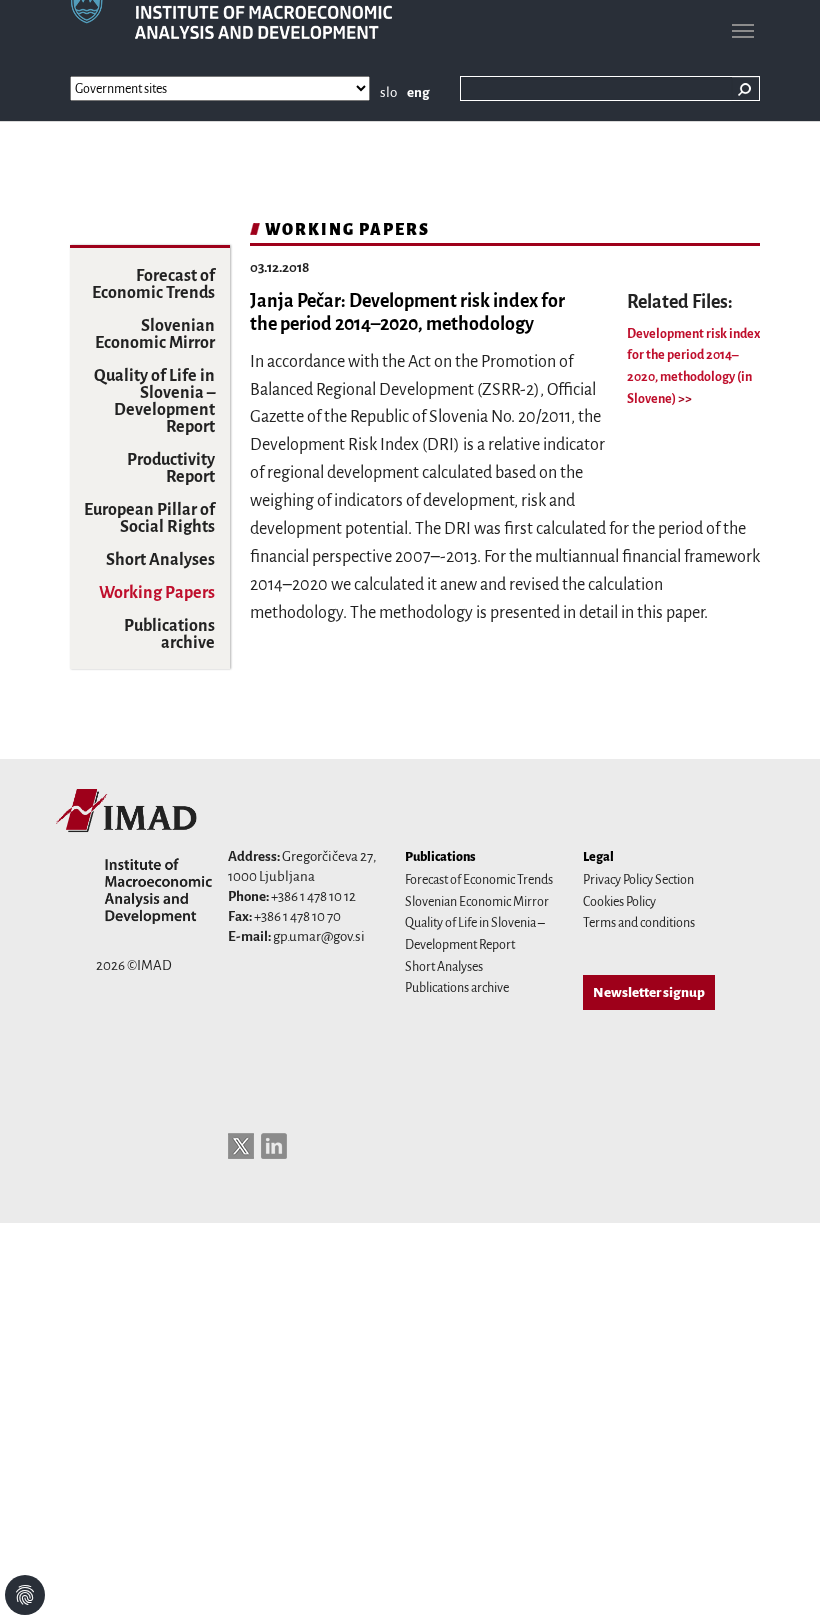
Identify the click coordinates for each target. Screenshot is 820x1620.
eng (418, 92)
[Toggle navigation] (743, 31)
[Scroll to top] (779, 1579)
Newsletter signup (649, 992)
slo (388, 92)
